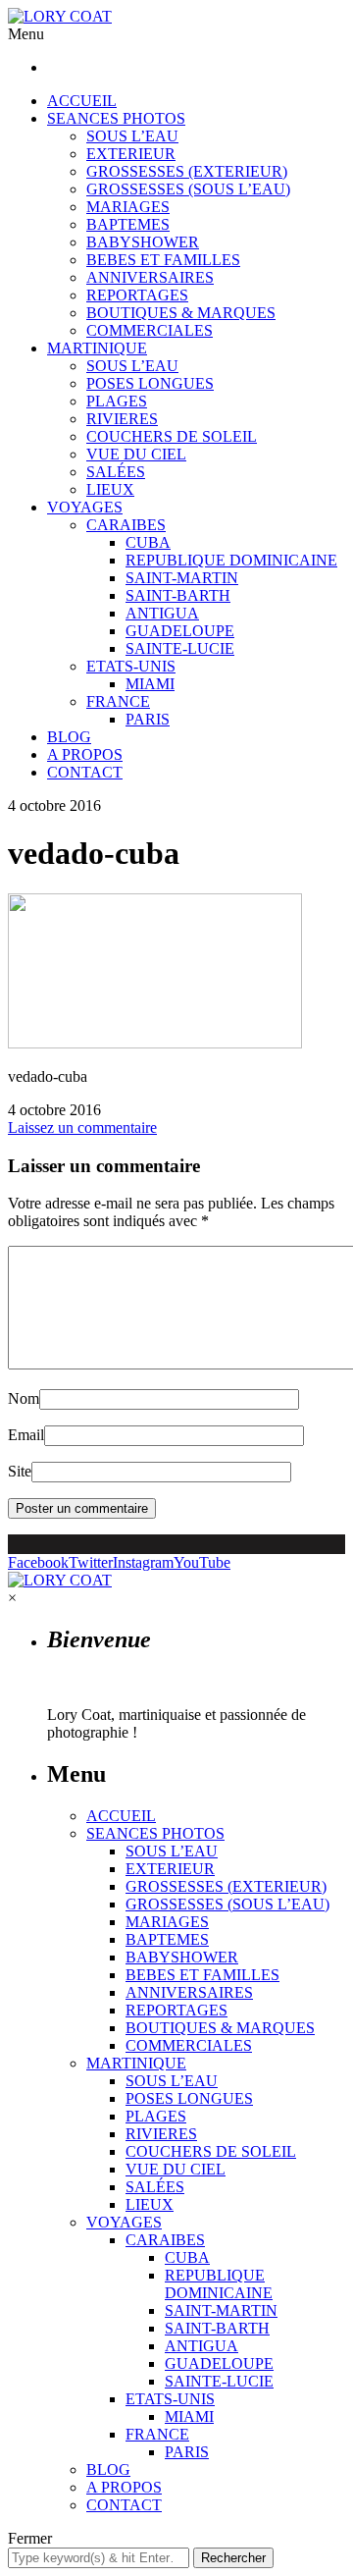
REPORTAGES (137, 295)
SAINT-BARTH (178, 595)
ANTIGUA (162, 613)
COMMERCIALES (150, 330)
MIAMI (150, 684)
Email (26, 1435)
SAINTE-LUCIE (180, 648)
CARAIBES (126, 525)
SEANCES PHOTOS (116, 118)
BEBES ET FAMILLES (163, 260)
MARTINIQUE (97, 348)
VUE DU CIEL (136, 454)
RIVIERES (122, 419)
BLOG (69, 737)
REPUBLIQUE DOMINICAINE (231, 560)
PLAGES (117, 401)
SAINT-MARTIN (182, 578)
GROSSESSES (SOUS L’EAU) (188, 189)
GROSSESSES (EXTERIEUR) (187, 171)
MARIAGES (128, 207)
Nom (24, 1398)
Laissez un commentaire (82, 1127)
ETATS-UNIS (131, 666)
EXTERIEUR (131, 154)
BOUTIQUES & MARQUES (181, 313)
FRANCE (118, 701)
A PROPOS (85, 754)
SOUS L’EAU (132, 136)
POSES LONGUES (150, 383)
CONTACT (85, 772)
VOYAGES (85, 507)
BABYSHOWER (143, 242)
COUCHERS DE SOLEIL (172, 436)
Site (20, 1471)
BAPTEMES (128, 224)
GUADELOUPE (180, 631)
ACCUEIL (82, 101)
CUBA (148, 542)
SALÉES (116, 472)
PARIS (148, 719)
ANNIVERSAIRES (150, 277)
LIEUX (110, 489)
